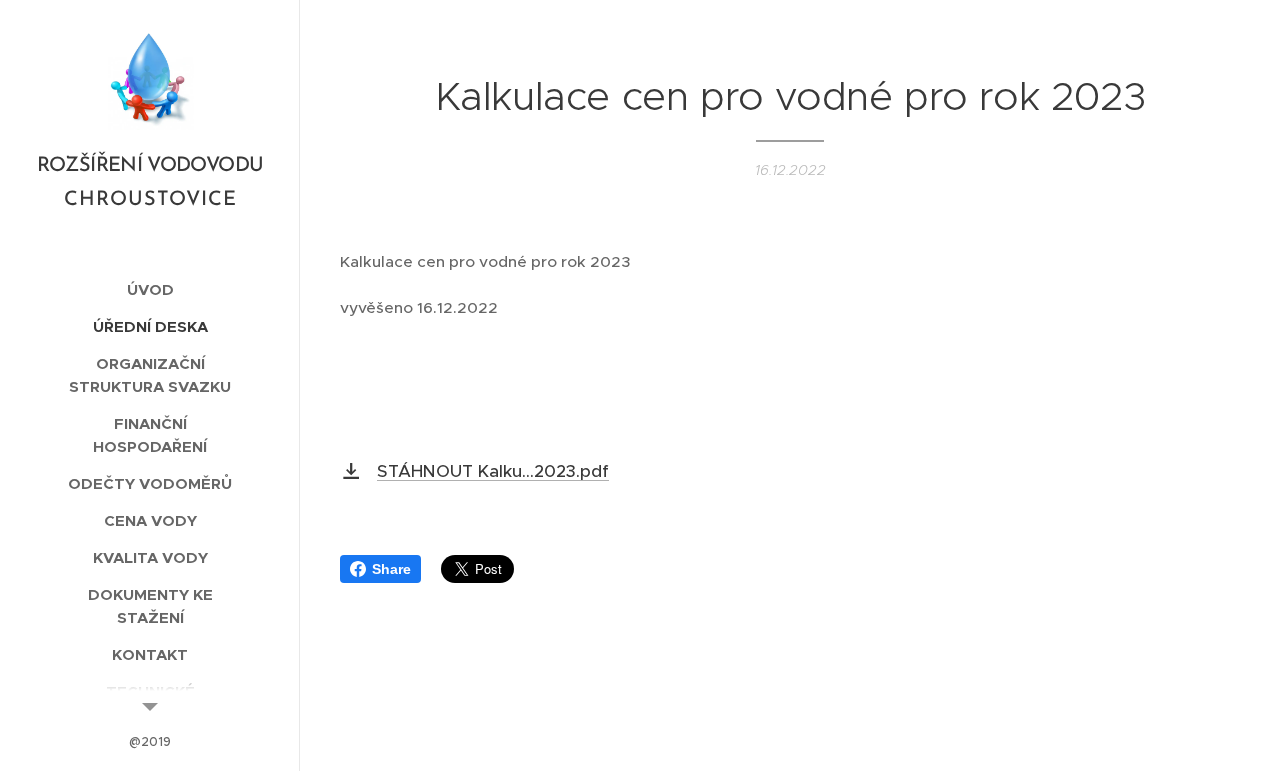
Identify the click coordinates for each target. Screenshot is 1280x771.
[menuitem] (150, 289)
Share (391, 569)
